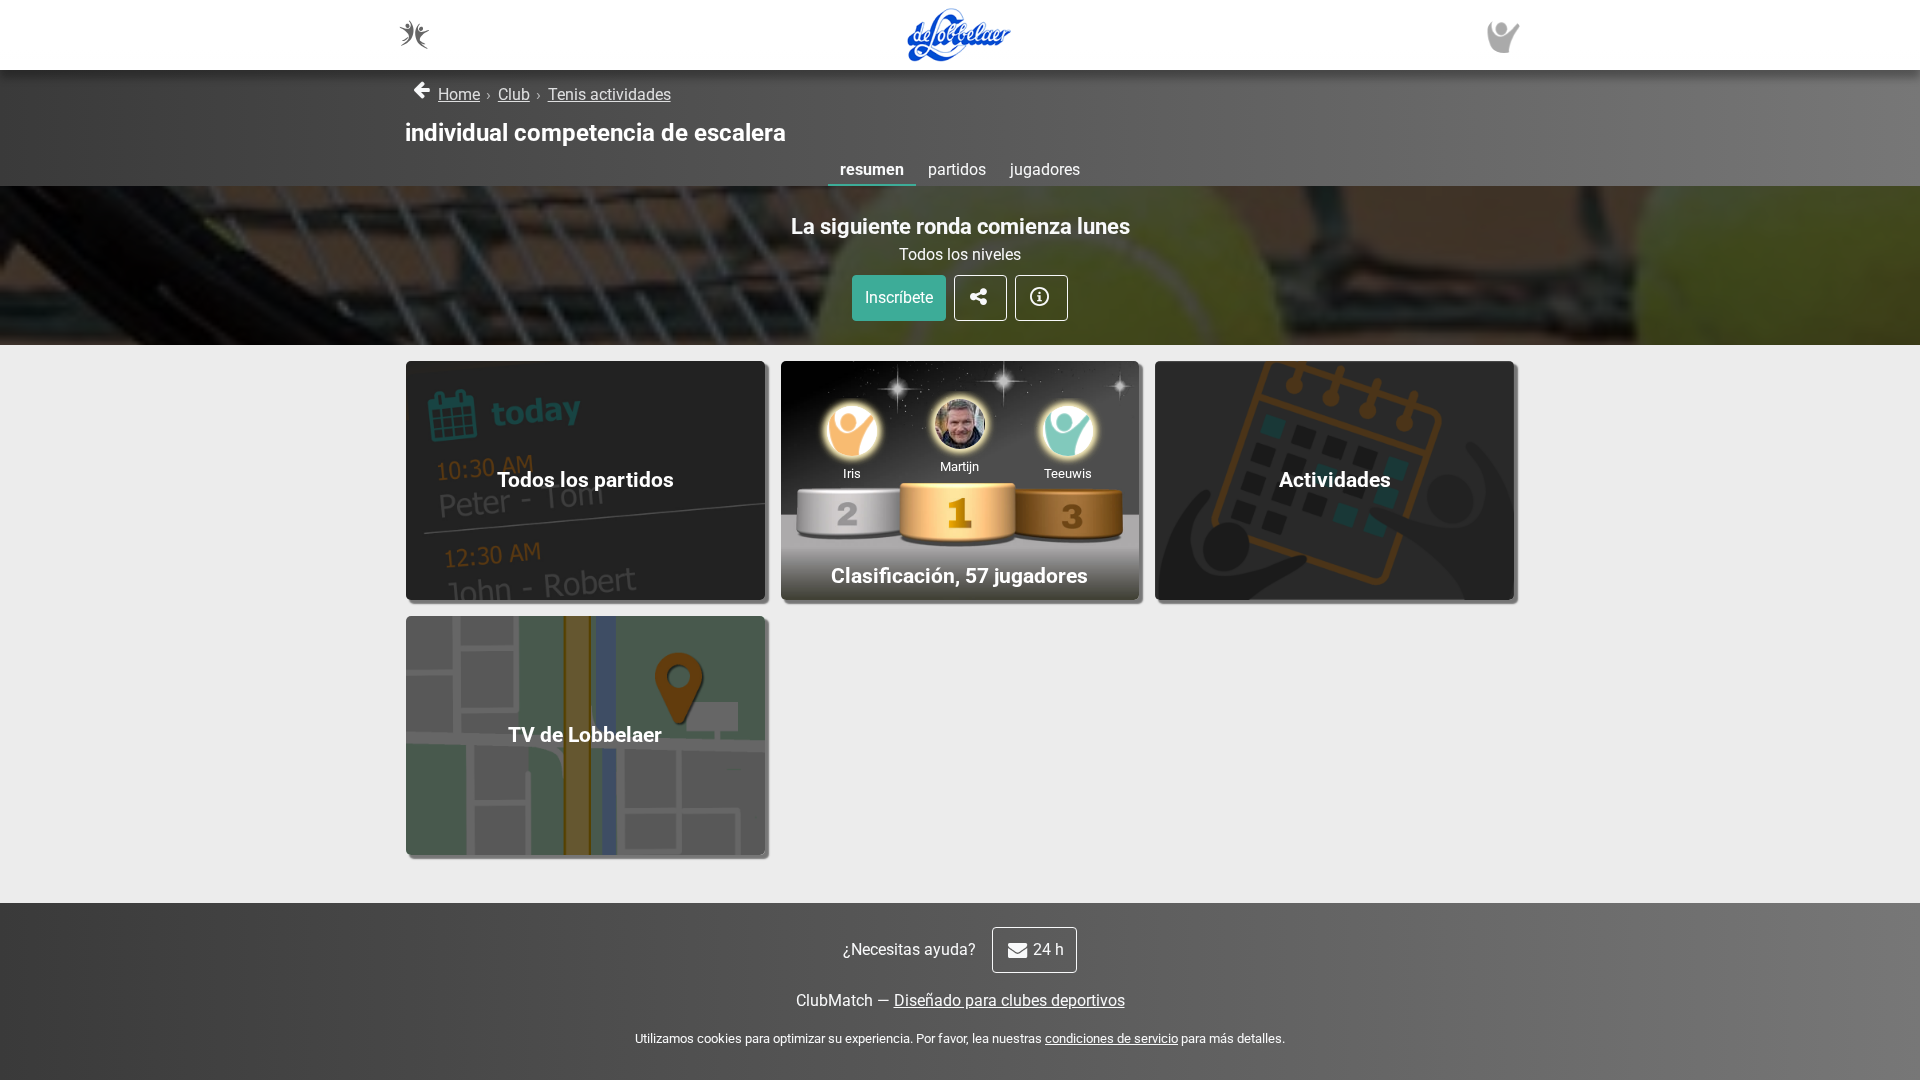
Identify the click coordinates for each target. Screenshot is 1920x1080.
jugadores (1045, 169)
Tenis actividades (609, 94)
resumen (872, 169)
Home (459, 94)
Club (514, 94)
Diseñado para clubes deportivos (1009, 1000)
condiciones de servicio (1111, 1038)
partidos (957, 169)
